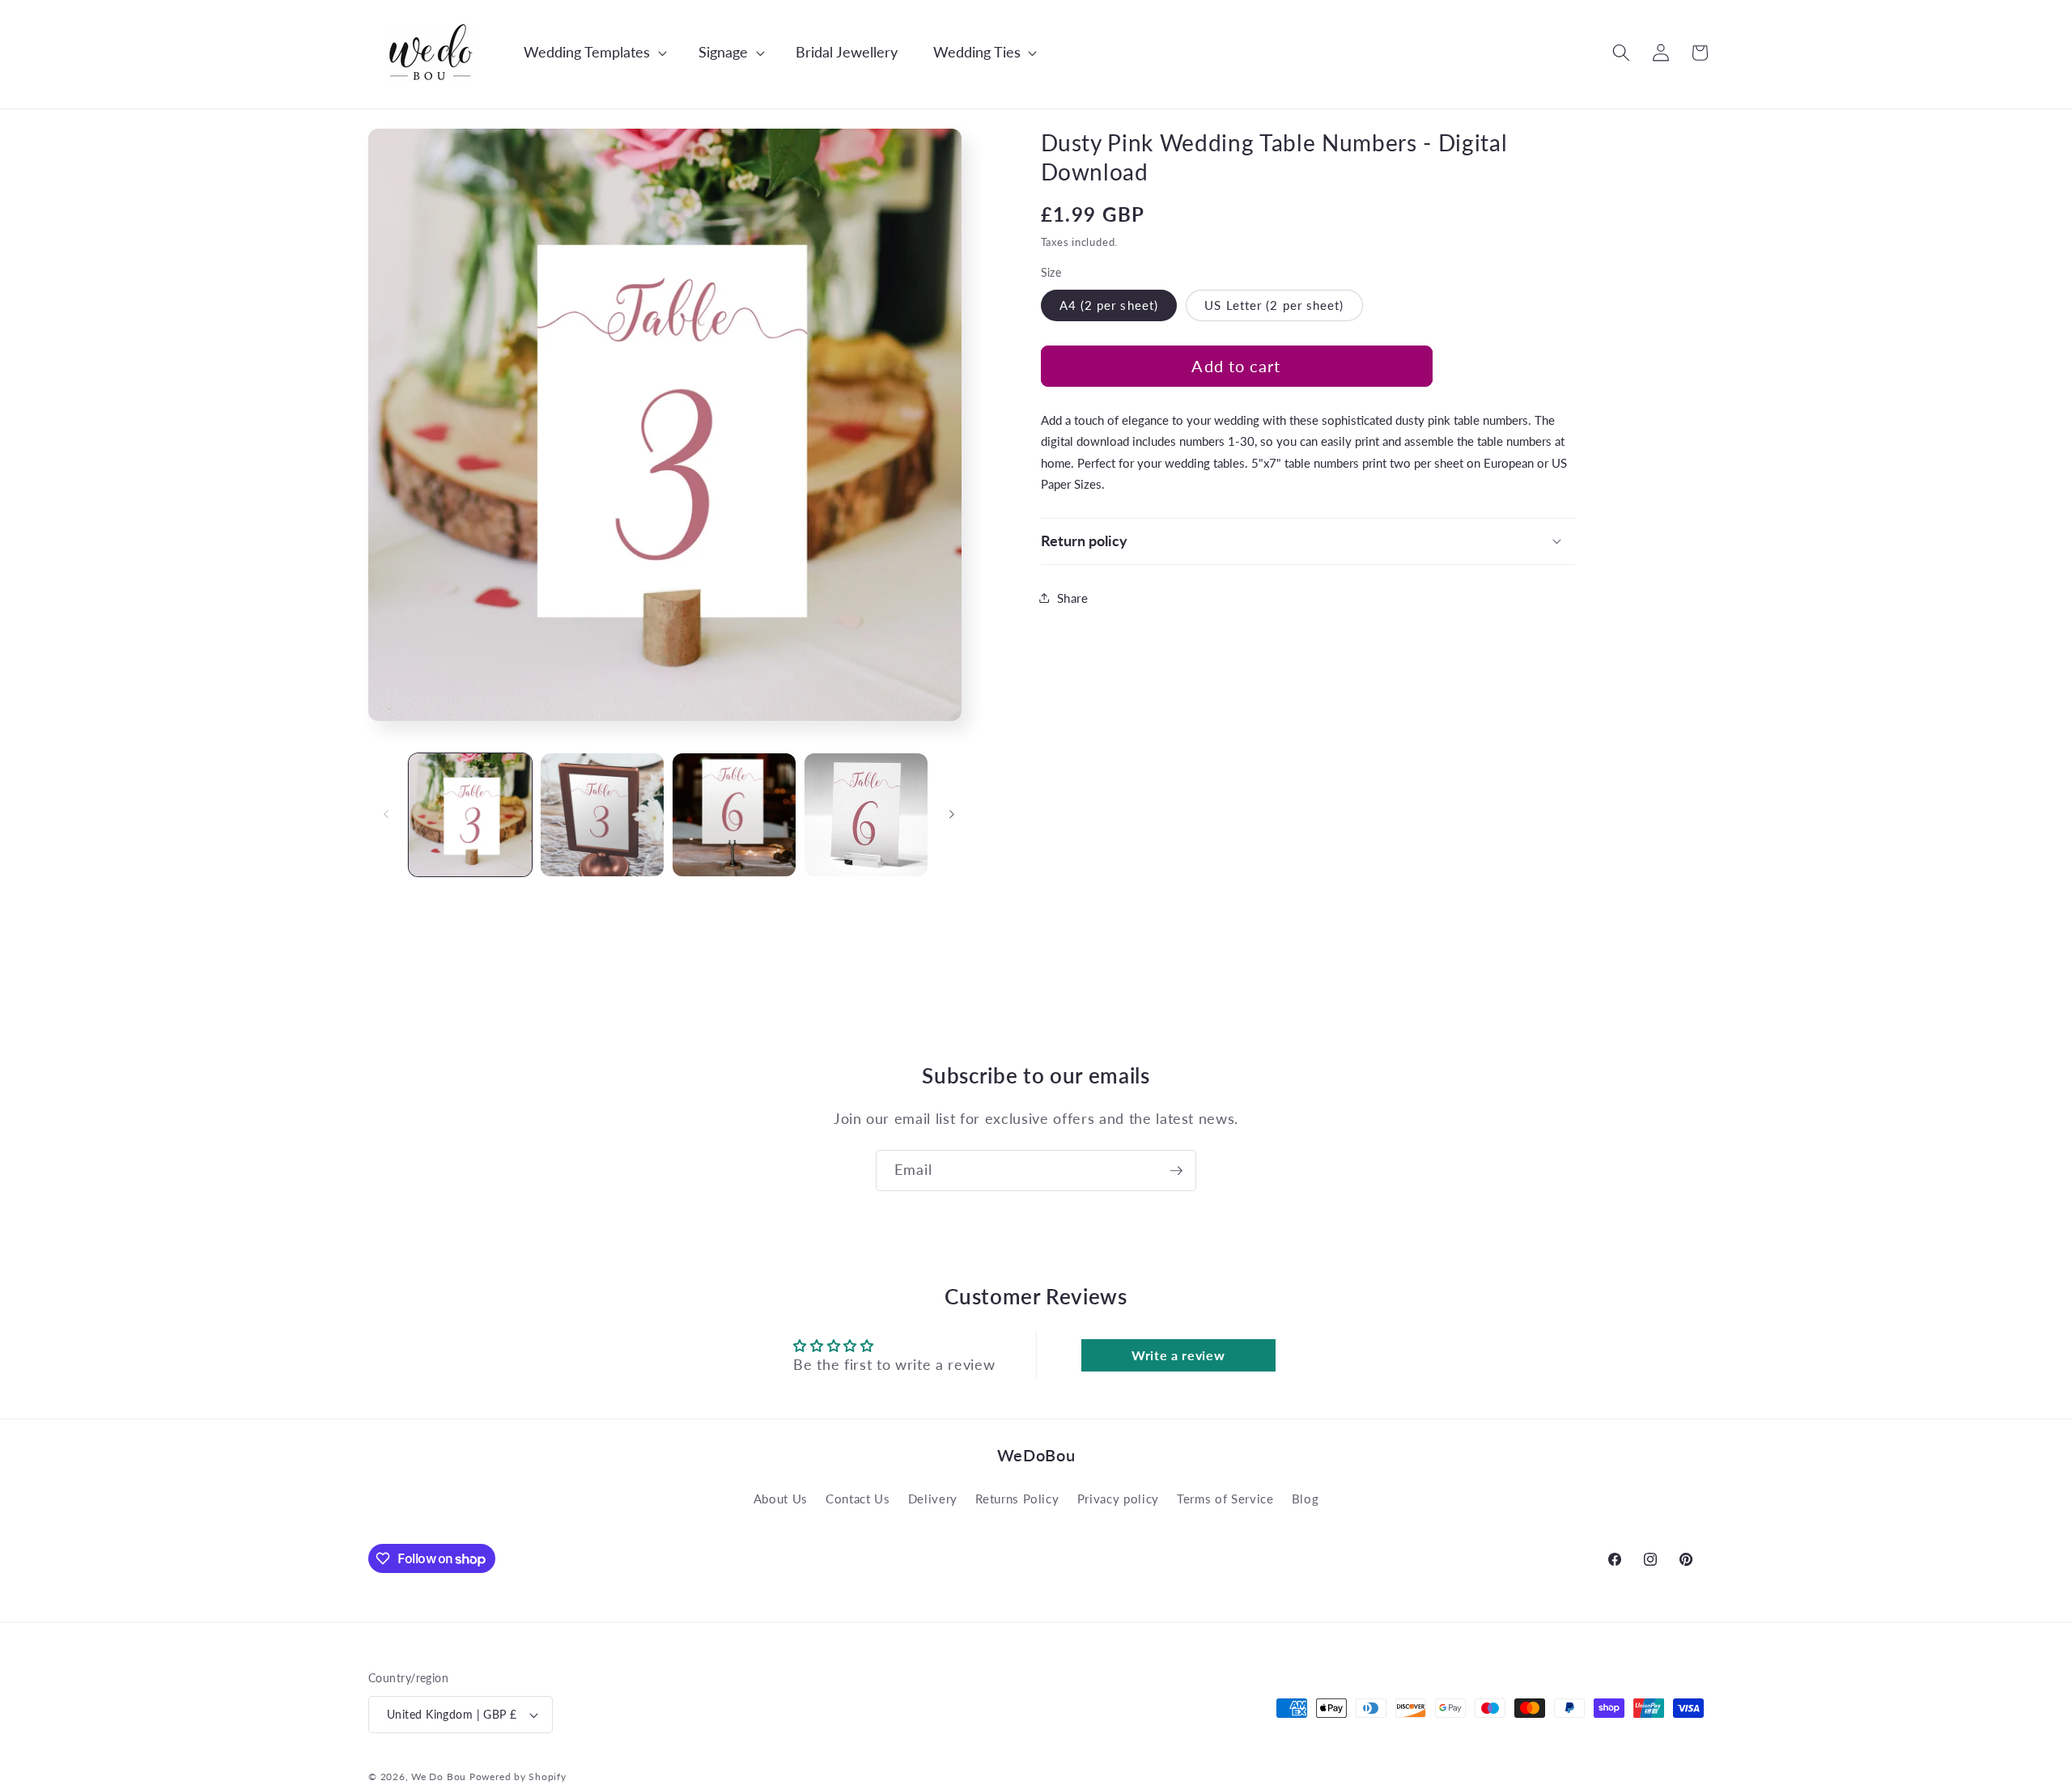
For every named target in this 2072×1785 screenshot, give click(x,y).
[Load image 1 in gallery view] (470, 815)
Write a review (1178, 1355)
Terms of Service (1225, 1499)
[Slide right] (952, 815)
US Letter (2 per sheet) (1274, 304)
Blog (1306, 1499)
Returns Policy (1017, 1499)
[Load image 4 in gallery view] (866, 815)
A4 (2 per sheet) (1109, 304)
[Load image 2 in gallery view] (602, 815)
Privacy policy (1118, 1499)
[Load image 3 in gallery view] (734, 815)
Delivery (933, 1499)
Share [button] (1073, 597)
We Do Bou (439, 1777)
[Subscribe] (1176, 1171)
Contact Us (858, 1499)
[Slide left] (386, 815)
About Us (781, 1499)
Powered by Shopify (518, 1777)
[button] (587, 52)
